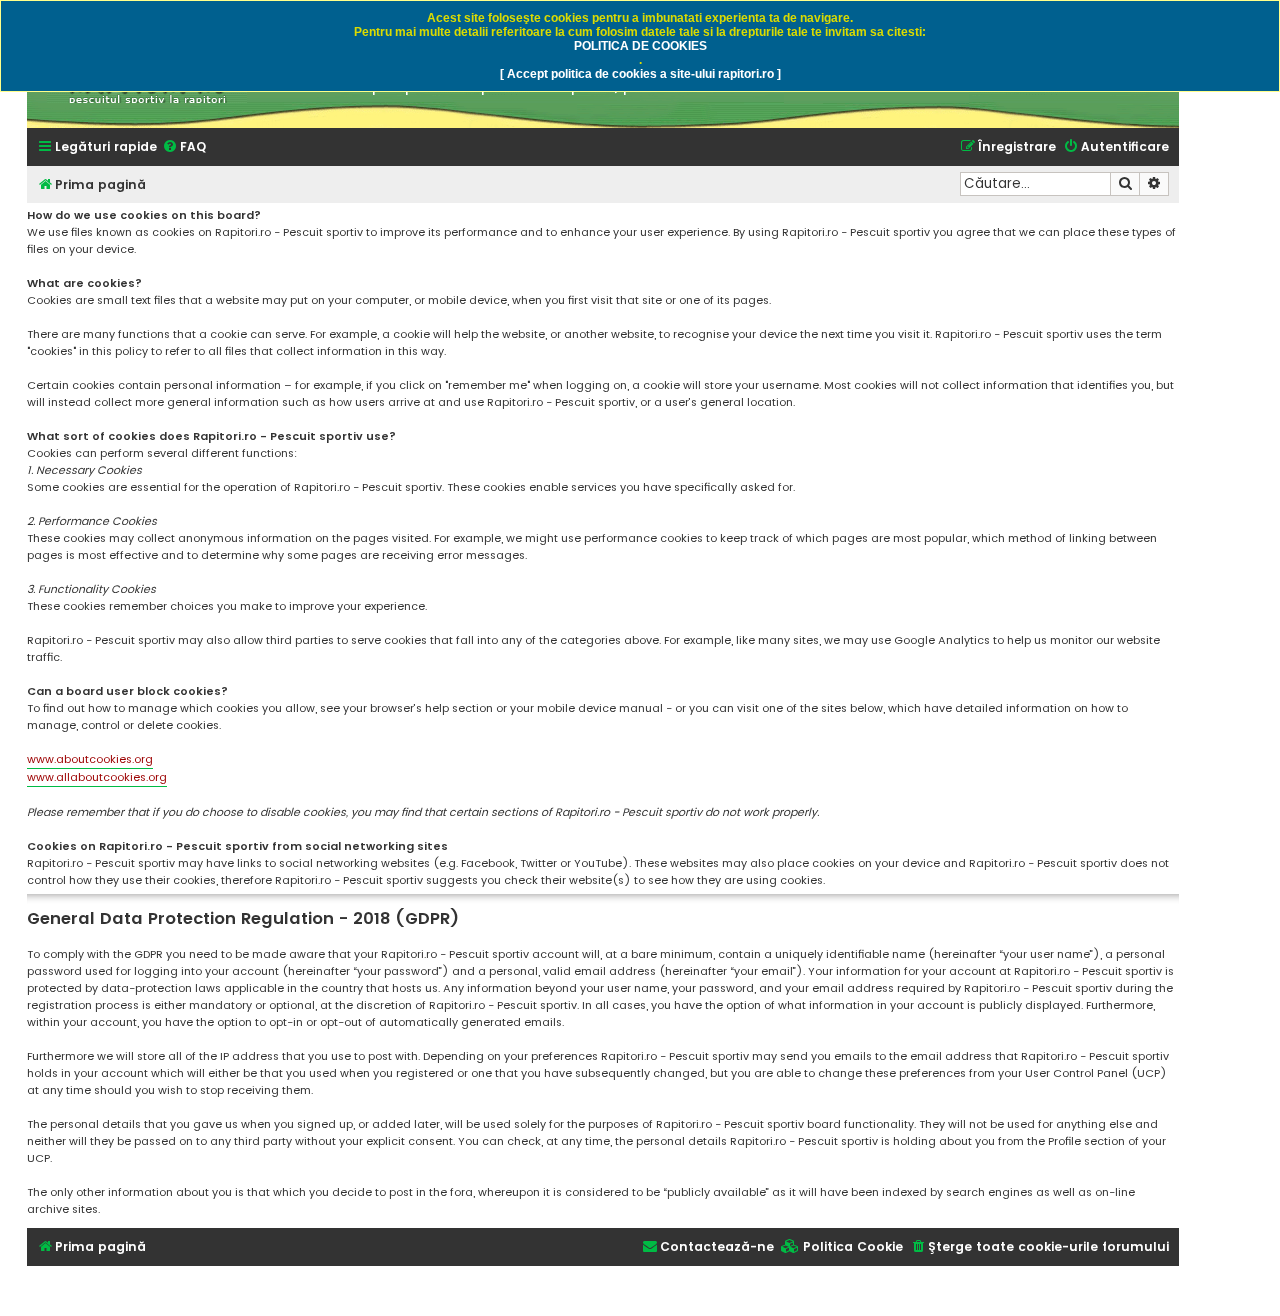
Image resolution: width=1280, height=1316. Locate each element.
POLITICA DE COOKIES (640, 46)
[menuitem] (184, 147)
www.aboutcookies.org (90, 759)
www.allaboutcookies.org (97, 777)
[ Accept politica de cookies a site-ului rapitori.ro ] (640, 74)
